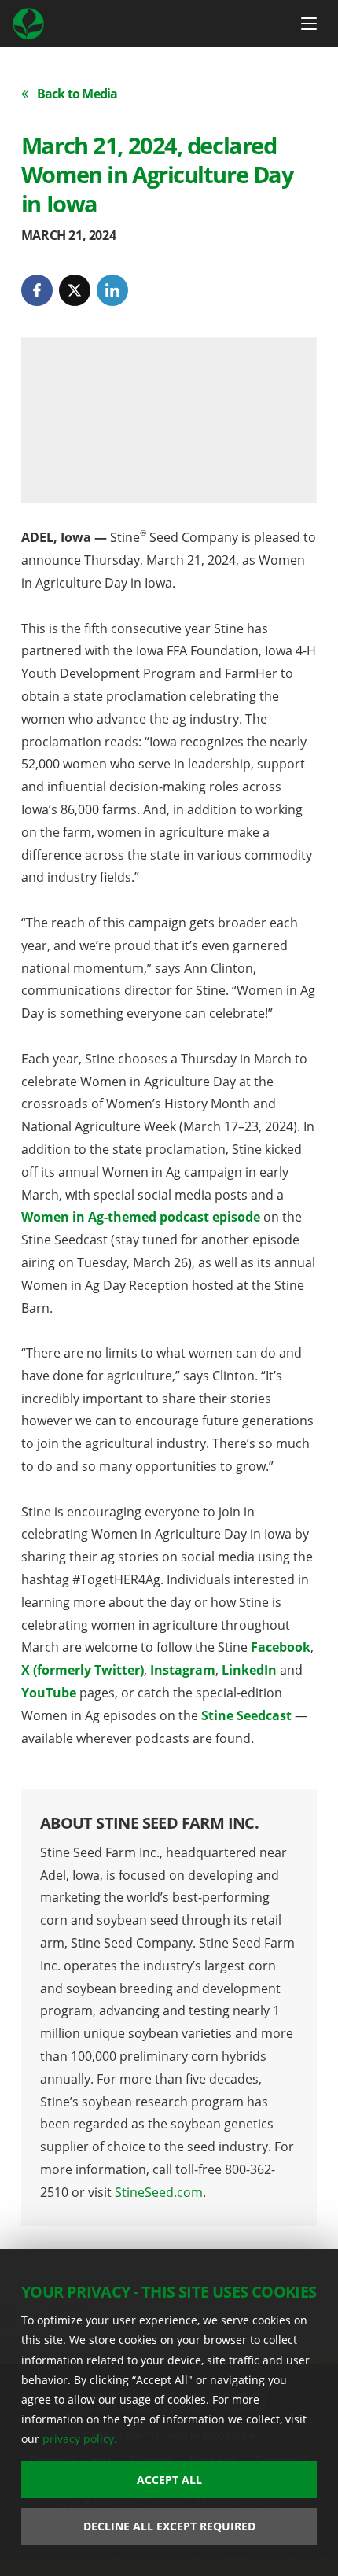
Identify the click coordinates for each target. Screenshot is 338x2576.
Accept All (169, 2480)
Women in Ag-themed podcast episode (141, 1217)
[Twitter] (75, 290)
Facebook (281, 1647)
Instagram (183, 1670)
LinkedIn (249, 1670)
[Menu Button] (309, 24)
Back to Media (77, 94)
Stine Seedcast (246, 1715)
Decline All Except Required (169, 2526)
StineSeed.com (159, 2192)
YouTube (49, 1693)
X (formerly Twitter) (83, 1670)
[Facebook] (37, 290)
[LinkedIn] (112, 290)
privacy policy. (80, 2439)
